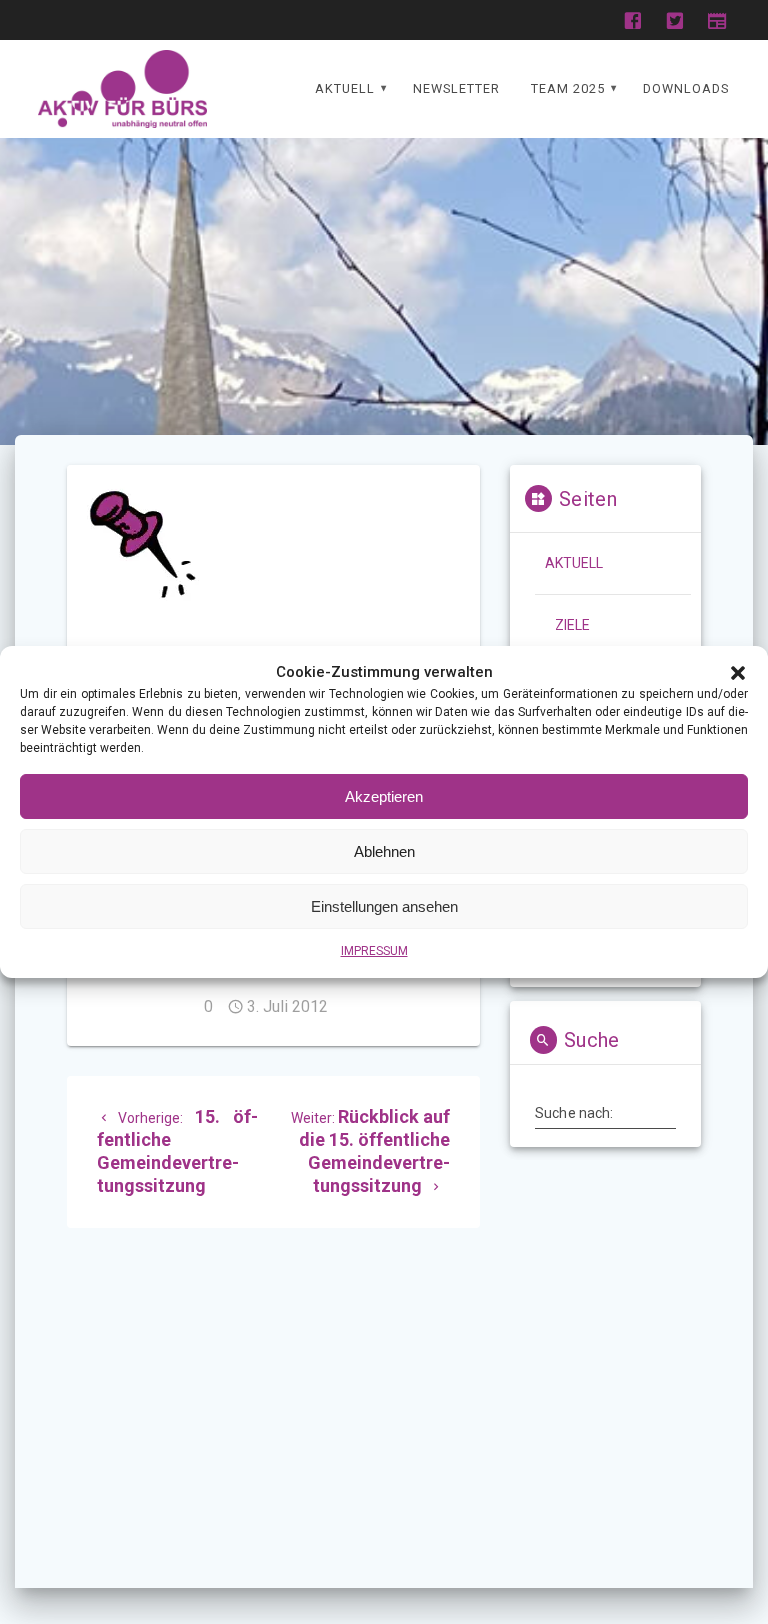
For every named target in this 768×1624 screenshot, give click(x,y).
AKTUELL (345, 88)
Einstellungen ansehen (384, 906)
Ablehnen (384, 851)
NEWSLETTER (456, 88)
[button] (738, 673)
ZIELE (572, 625)
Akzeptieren (384, 796)
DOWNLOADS (686, 88)
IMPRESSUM (374, 951)
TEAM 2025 (568, 88)
